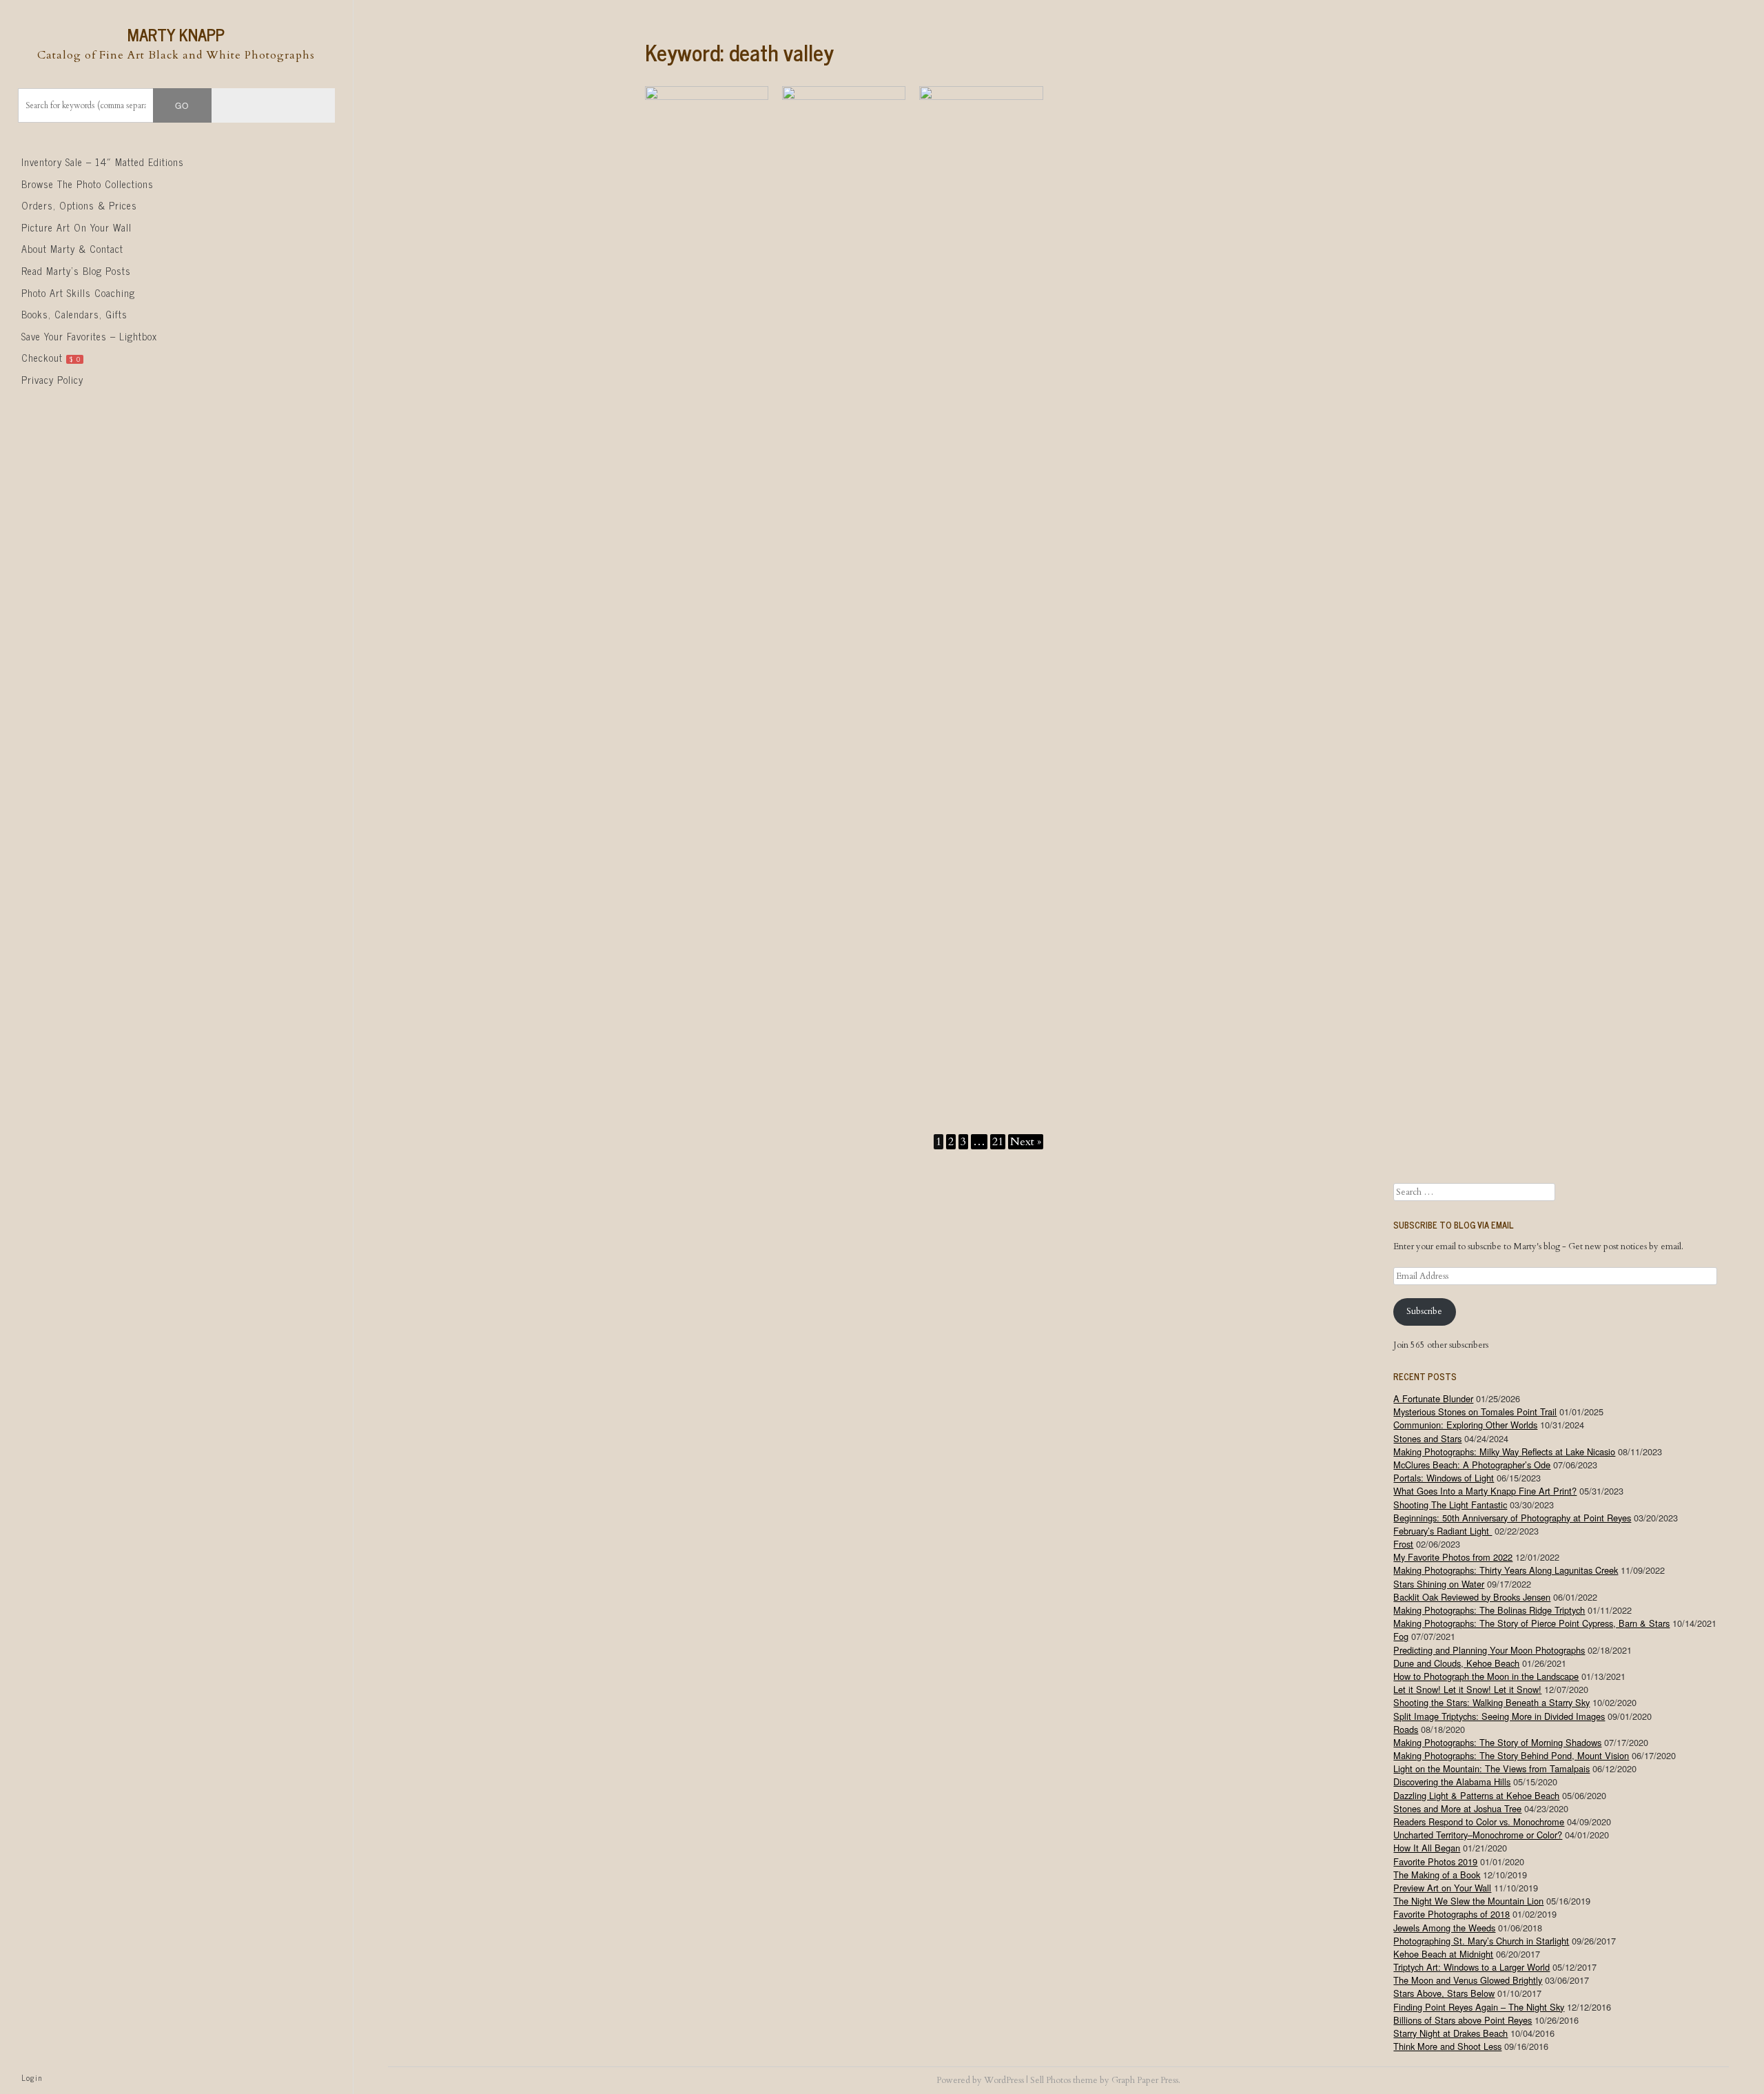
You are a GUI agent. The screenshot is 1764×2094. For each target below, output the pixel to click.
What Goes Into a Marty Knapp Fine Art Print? (1485, 1491)
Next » (1026, 1142)
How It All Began (1427, 1848)
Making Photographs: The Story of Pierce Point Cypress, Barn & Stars (1531, 1623)
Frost (1403, 1544)
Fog (1401, 1636)
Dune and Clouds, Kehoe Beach (1456, 1663)
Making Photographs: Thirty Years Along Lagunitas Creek (1506, 1570)
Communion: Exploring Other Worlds (1465, 1425)
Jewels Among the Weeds (1444, 1928)
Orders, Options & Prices (79, 205)
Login (32, 2077)
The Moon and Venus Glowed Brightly (1468, 1980)
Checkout (51, 358)
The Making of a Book (1437, 1875)
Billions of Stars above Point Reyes (1463, 2020)
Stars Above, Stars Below (1444, 1993)
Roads (1406, 1729)
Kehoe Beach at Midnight (1443, 1954)
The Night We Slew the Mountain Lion (1468, 1901)
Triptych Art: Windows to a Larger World (1471, 1967)
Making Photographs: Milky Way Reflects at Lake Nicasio (1504, 1451)
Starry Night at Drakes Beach (1450, 2033)
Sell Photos (1050, 2080)
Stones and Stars (1427, 1438)
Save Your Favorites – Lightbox (89, 336)
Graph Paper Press (1145, 2080)
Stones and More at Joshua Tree (1457, 1808)
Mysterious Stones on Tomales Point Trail (1475, 1412)
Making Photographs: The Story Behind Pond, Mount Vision (1511, 1755)
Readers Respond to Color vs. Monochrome (1479, 1821)
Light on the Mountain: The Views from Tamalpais (1491, 1768)
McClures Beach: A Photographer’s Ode (1472, 1465)
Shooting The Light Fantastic (1450, 1505)
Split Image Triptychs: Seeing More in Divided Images (1499, 1716)
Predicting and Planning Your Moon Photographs (1489, 1650)
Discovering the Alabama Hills (1452, 1782)
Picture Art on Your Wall (76, 227)
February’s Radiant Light (1443, 1531)
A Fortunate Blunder (1433, 1398)
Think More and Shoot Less (1447, 2046)
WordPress (1004, 2080)
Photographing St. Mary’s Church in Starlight (1481, 1941)
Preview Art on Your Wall (1442, 1888)
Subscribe (1424, 1311)
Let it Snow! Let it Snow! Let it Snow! (1467, 1689)
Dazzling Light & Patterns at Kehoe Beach (1476, 1795)
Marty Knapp (176, 34)
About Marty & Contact (72, 249)
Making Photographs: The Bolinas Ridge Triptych (1489, 1610)
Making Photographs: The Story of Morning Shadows (1497, 1742)
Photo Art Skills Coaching (78, 293)
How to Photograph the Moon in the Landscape (1486, 1676)
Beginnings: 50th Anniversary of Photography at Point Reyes (1512, 1518)
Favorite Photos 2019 (1435, 1861)
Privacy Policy (52, 380)
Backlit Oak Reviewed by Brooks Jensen (1472, 1597)
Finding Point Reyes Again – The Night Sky (1479, 2007)
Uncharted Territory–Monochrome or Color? (1478, 1835)
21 (998, 1142)
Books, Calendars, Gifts (74, 314)
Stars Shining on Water (1439, 1584)
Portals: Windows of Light (1444, 1478)
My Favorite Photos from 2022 (1453, 1557)
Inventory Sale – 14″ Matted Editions (103, 162)
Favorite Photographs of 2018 (1452, 1914)
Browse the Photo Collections (88, 184)
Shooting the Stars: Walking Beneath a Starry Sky (1491, 1702)
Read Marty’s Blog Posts (76, 271)
